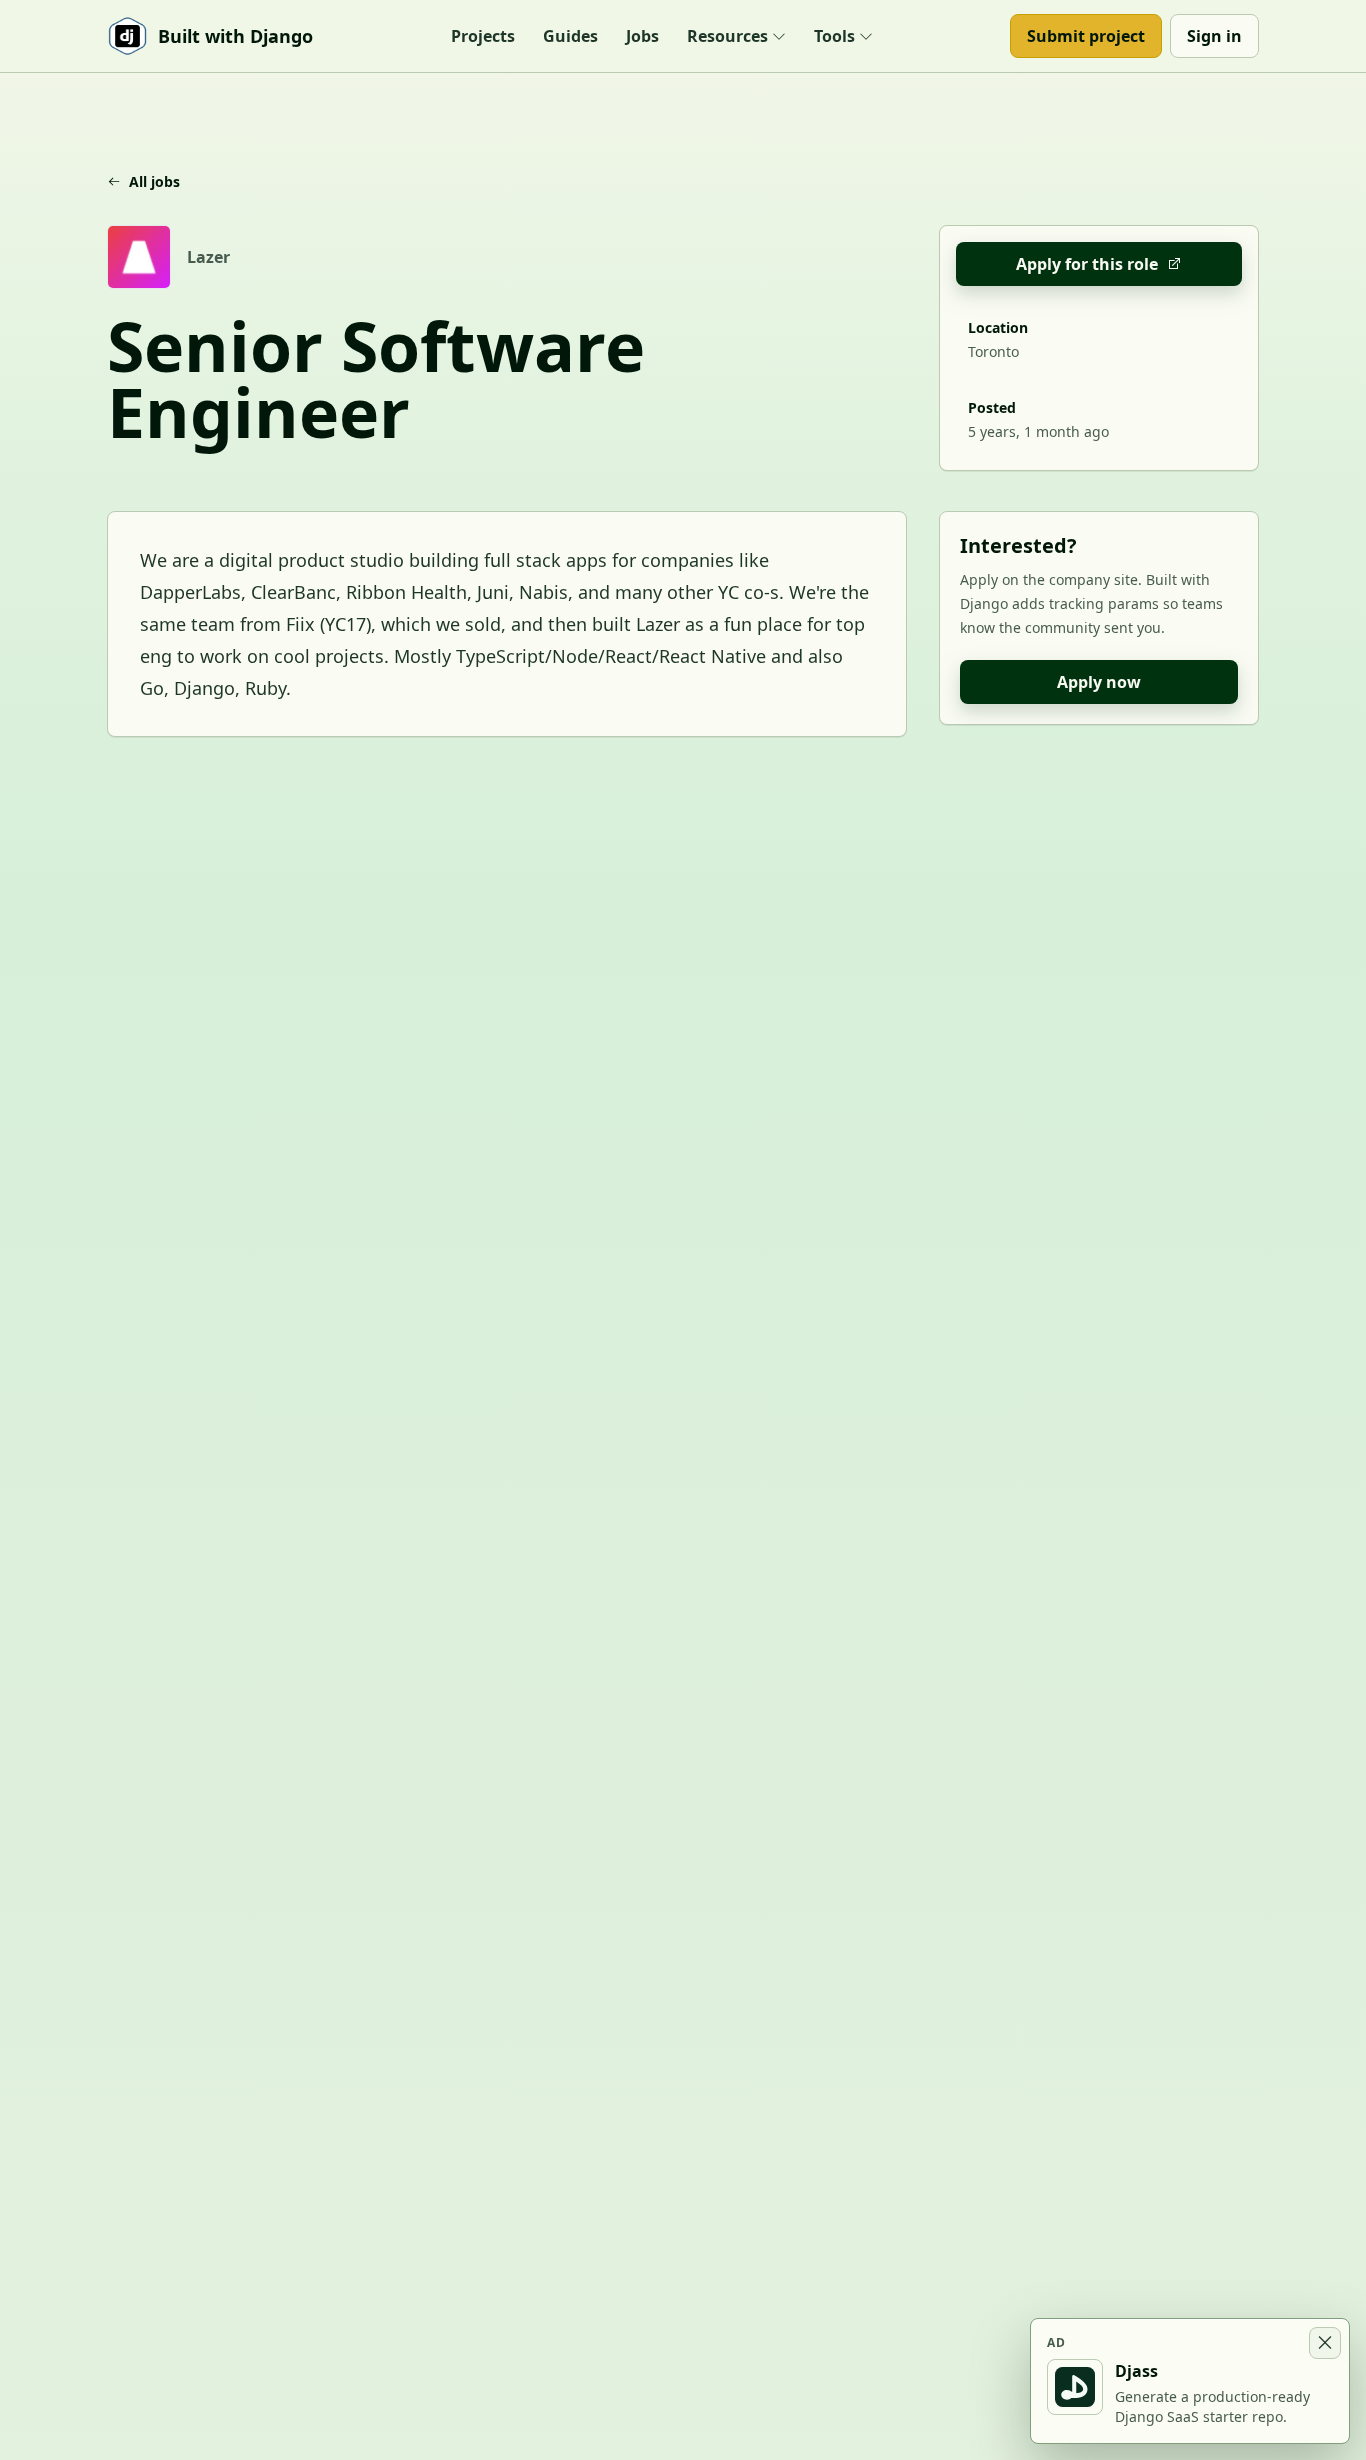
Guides (570, 36)
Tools (834, 36)
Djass (1136, 2371)
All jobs (154, 181)
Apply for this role (1087, 264)
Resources (727, 36)
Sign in (1214, 36)
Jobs (642, 36)
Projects (483, 36)
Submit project (1086, 36)
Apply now (1099, 682)
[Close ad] (1325, 2343)
